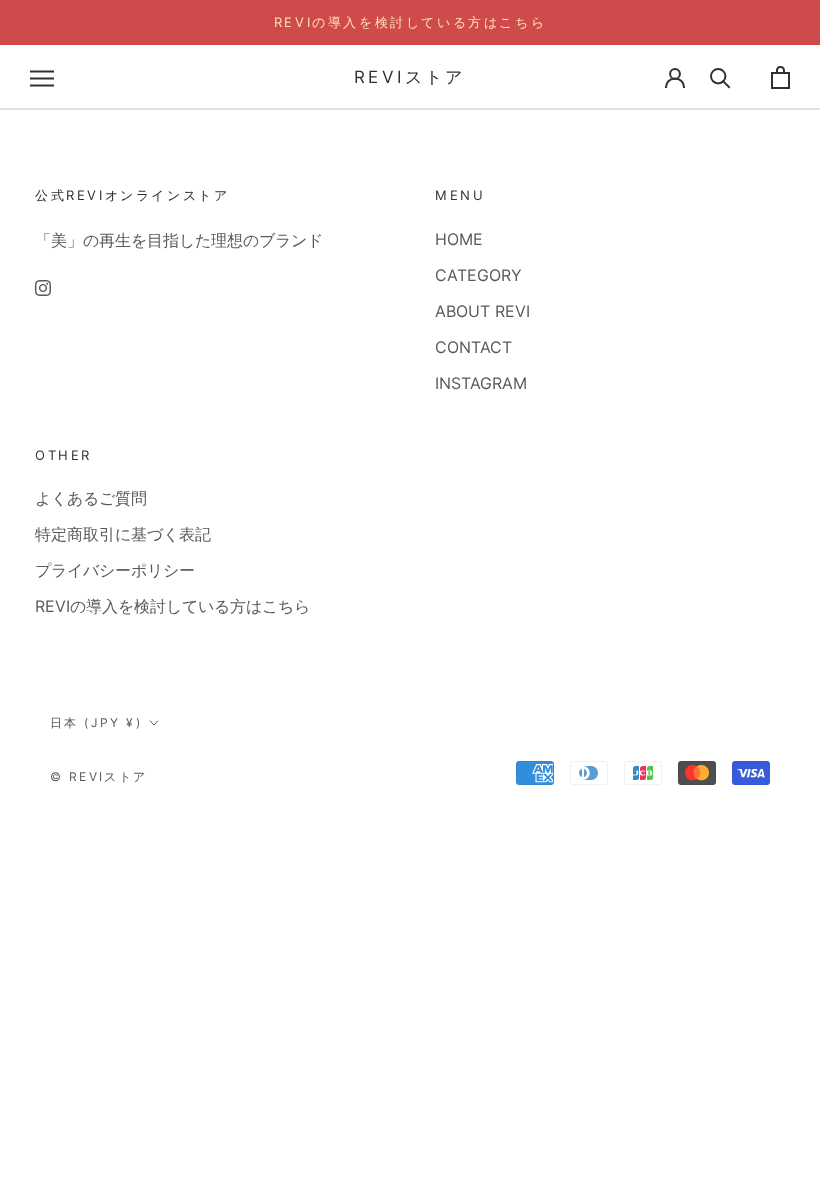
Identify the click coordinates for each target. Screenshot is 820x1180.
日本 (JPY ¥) (96, 722)
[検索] (720, 77)
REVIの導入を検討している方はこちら (410, 22)
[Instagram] (43, 286)
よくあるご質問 (91, 498)
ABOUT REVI (482, 311)
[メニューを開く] (42, 77)
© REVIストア (99, 776)
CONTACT (473, 347)
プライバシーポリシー (115, 570)
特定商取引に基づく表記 (123, 534)
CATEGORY (478, 275)
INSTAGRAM (481, 383)
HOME (459, 239)
